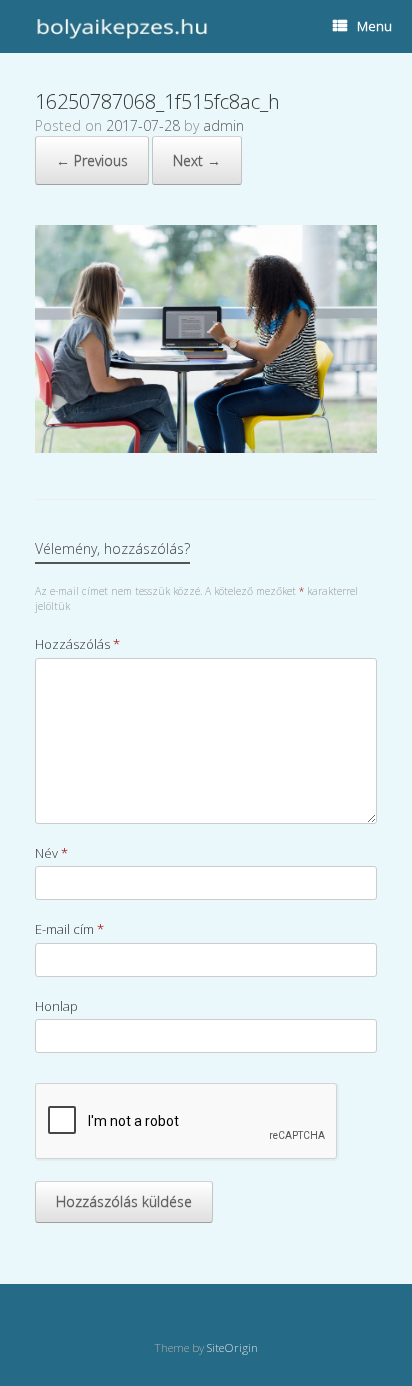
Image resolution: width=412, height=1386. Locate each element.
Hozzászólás (77, 644)
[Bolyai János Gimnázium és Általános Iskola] (119, 26)
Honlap (56, 1006)
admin (223, 125)
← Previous (92, 160)
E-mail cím (69, 929)
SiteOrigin (232, 1347)
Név (51, 853)
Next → (197, 160)
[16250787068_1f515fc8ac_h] (206, 448)
